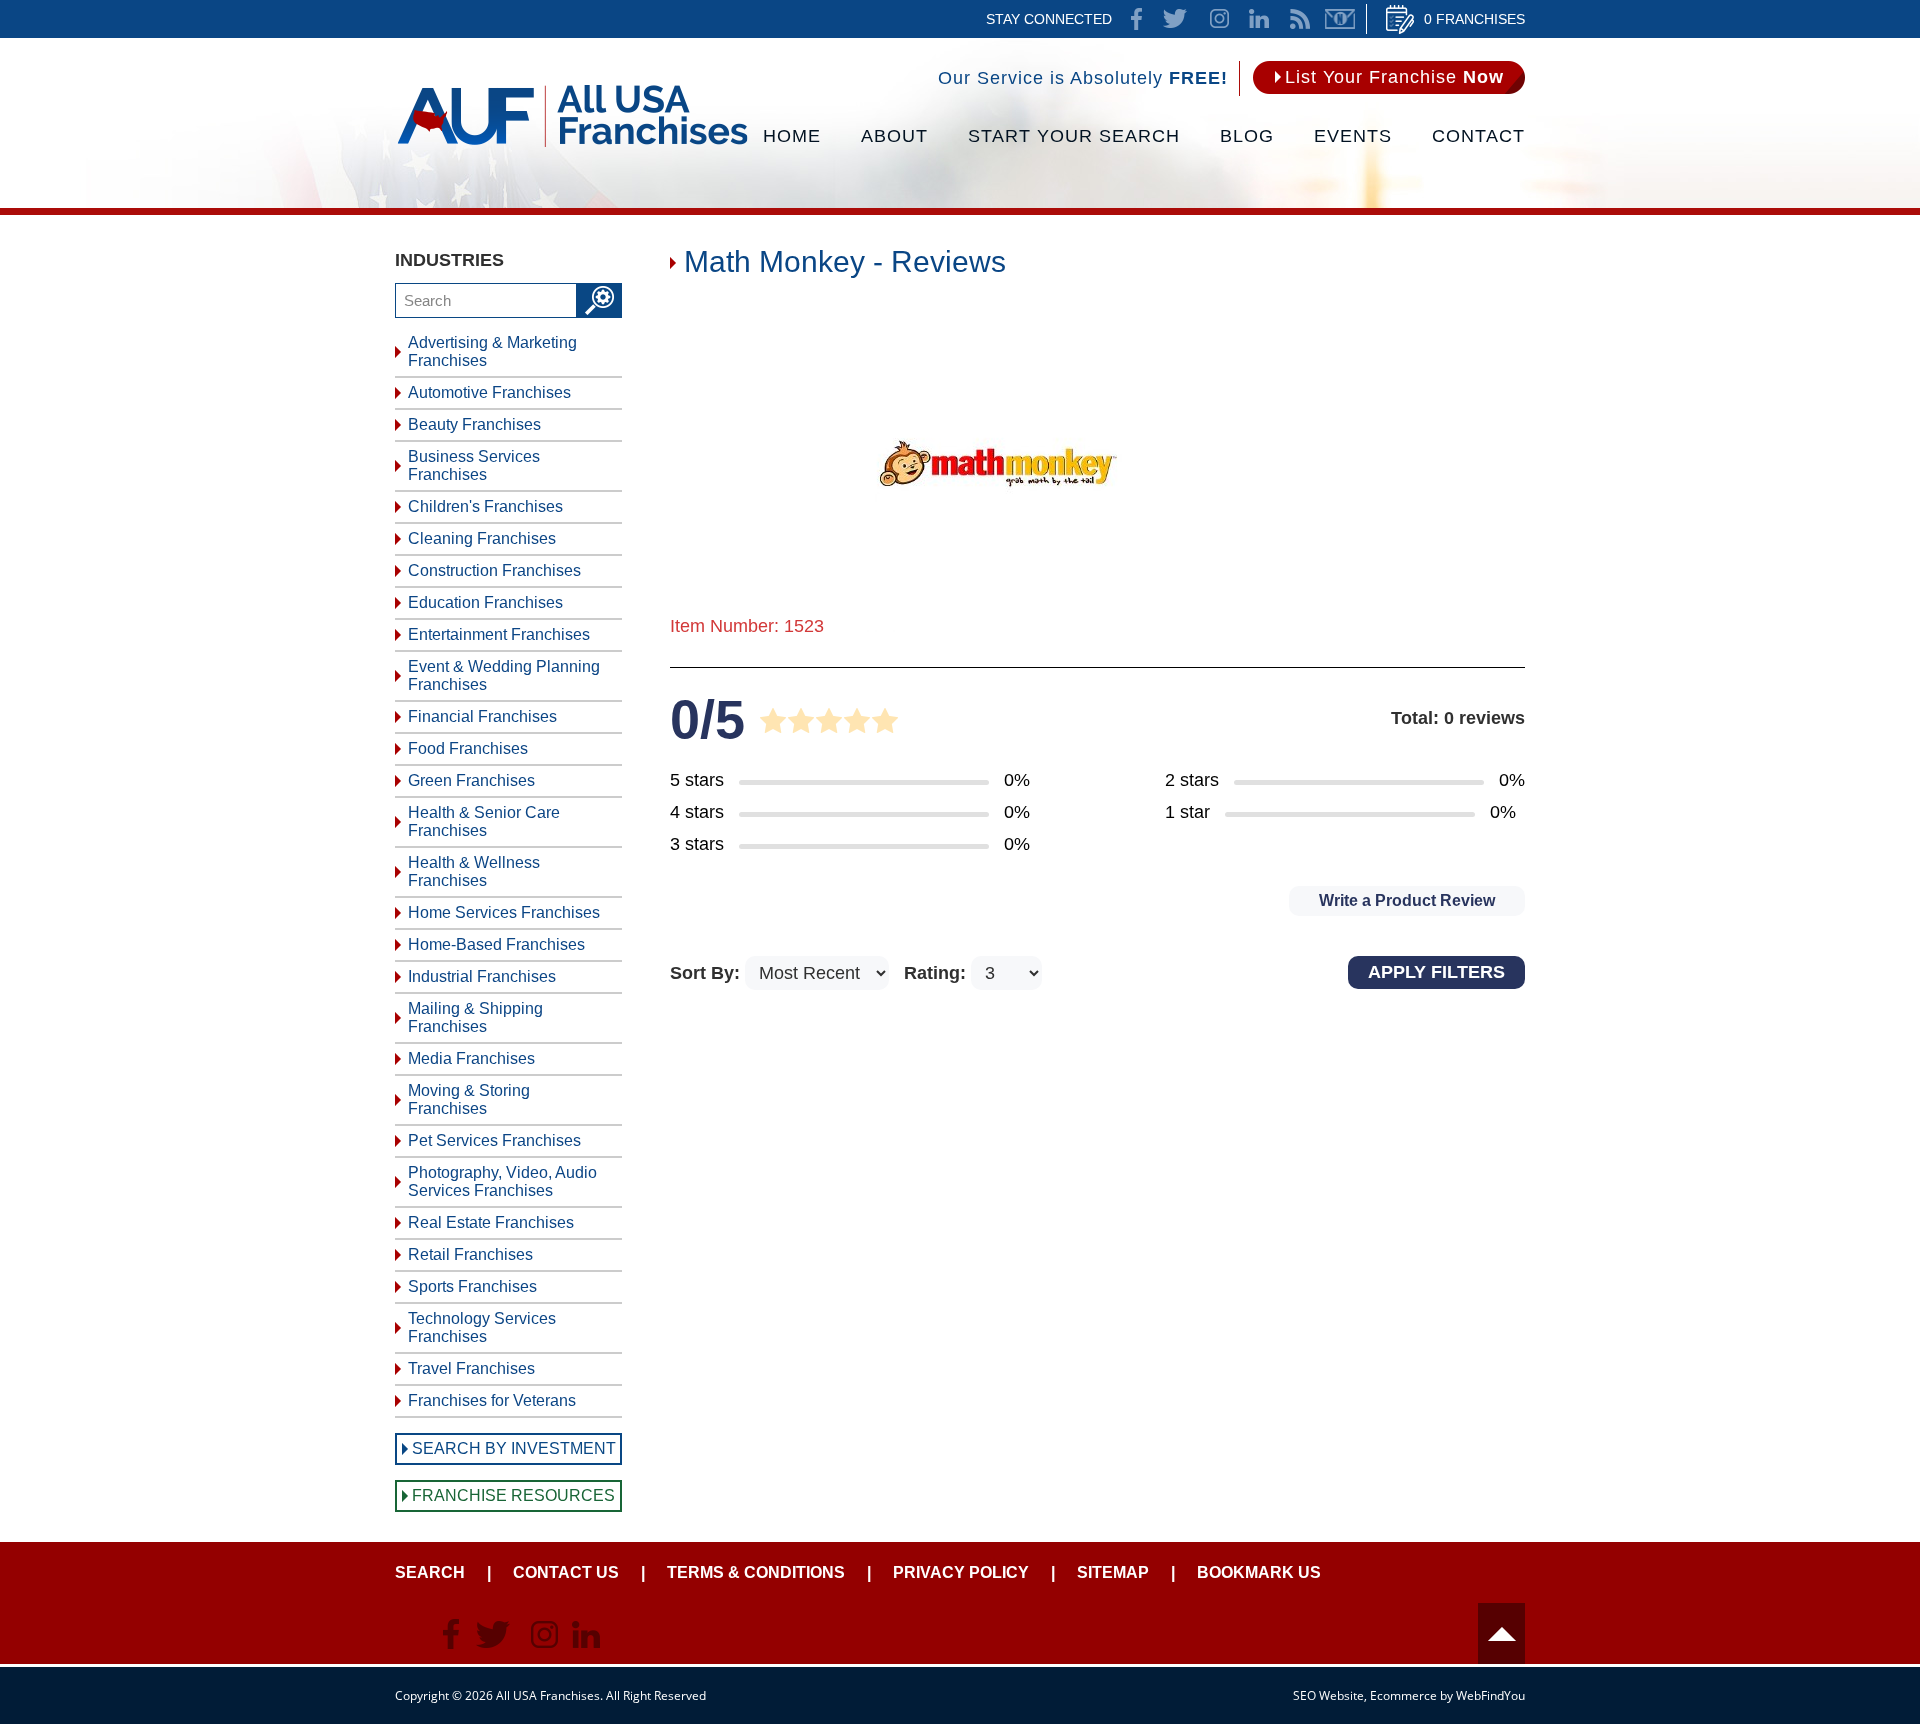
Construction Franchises (494, 570)
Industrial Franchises (482, 976)
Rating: (937, 973)
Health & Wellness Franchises (474, 871)
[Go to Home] (572, 145)
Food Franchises (468, 748)
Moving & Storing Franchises (469, 1099)
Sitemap (1113, 1572)
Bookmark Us (1259, 1572)
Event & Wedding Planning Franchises (504, 675)
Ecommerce (1403, 1695)
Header (1501, 1633)
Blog (1247, 136)
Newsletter (1340, 19)
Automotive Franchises (489, 392)
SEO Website (1328, 1695)
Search (430, 1572)
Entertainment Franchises (499, 634)
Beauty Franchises (474, 424)
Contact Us (566, 1572)
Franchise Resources (513, 1495)
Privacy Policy (961, 1572)
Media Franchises (471, 1058)
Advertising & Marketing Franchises (492, 351)
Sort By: (707, 973)
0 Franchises (1474, 19)
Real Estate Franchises (491, 1222)
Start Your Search (1074, 136)
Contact (1478, 136)
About (894, 136)
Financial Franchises (482, 716)
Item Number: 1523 (747, 626)
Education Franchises (485, 602)
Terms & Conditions (756, 1572)
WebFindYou (1490, 1695)
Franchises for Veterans (492, 1400)
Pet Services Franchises (494, 1140)
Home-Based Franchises (496, 944)
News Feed (1300, 19)
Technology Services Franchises (482, 1327)
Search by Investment (514, 1448)
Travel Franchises (471, 1368)
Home (792, 136)
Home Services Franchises (504, 912)
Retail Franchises (470, 1254)
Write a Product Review (1407, 900)
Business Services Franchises (474, 465)
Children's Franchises (485, 506)
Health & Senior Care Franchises (484, 821)
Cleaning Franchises (482, 538)
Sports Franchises (472, 1286)
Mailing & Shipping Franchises (475, 1017)
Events (1353, 136)
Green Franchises (471, 780)
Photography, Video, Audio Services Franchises (502, 1181)
